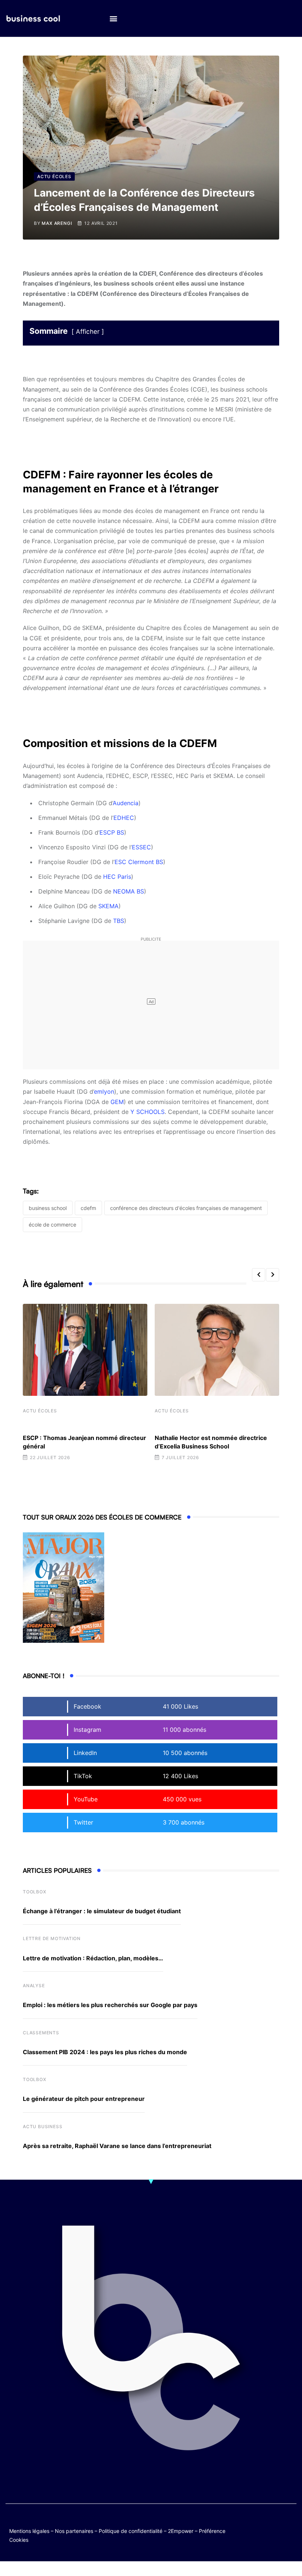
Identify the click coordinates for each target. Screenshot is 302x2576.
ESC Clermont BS (139, 862)
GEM (117, 1102)
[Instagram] (275, 2529)
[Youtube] (290, 2523)
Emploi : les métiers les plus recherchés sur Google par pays (110, 2005)
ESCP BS (112, 832)
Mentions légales (29, 2531)
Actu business (43, 2126)
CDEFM (88, 1208)
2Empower (181, 2531)
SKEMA (108, 906)
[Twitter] (261, 2523)
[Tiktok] (261, 2529)
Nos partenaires (74, 2531)
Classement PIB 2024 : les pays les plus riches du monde (105, 2052)
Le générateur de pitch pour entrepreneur (84, 2099)
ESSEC (141, 847)
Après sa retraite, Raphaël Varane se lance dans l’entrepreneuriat (117, 2146)
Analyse (34, 1986)
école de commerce (52, 1225)
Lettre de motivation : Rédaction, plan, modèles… (93, 1958)
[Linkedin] (290, 2529)
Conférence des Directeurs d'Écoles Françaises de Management (186, 1208)
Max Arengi (57, 223)
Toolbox (35, 1892)
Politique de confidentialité (131, 2531)
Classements (41, 2033)
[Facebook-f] (275, 2523)
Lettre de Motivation (52, 1938)
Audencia (126, 803)
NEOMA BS (129, 891)
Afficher (88, 332)
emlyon (104, 1091)
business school (48, 1208)
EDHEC (124, 818)
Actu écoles (40, 1411)
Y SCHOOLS (148, 1112)
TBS (119, 921)
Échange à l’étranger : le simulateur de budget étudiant (102, 1911)
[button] (113, 19)
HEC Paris (117, 877)
